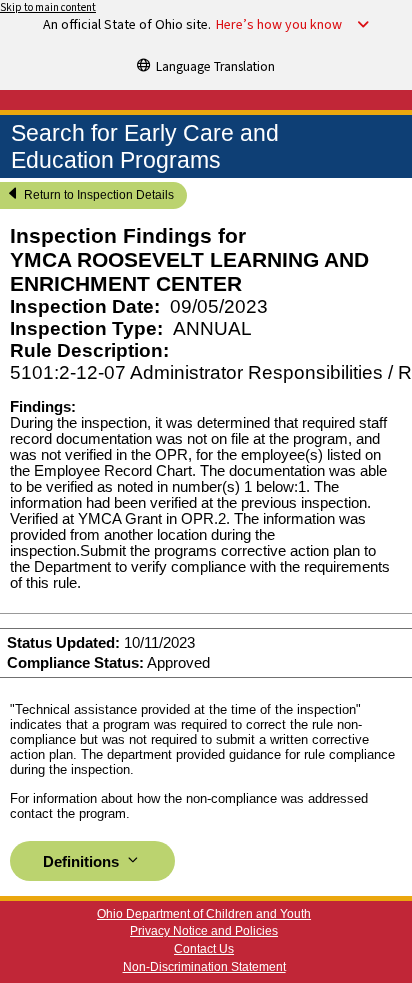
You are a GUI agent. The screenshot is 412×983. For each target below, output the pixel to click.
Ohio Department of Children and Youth (204, 914)
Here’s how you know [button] (279, 25)
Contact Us (204, 949)
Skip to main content (48, 7)
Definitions (83, 862)
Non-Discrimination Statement (204, 967)
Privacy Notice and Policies (204, 931)
